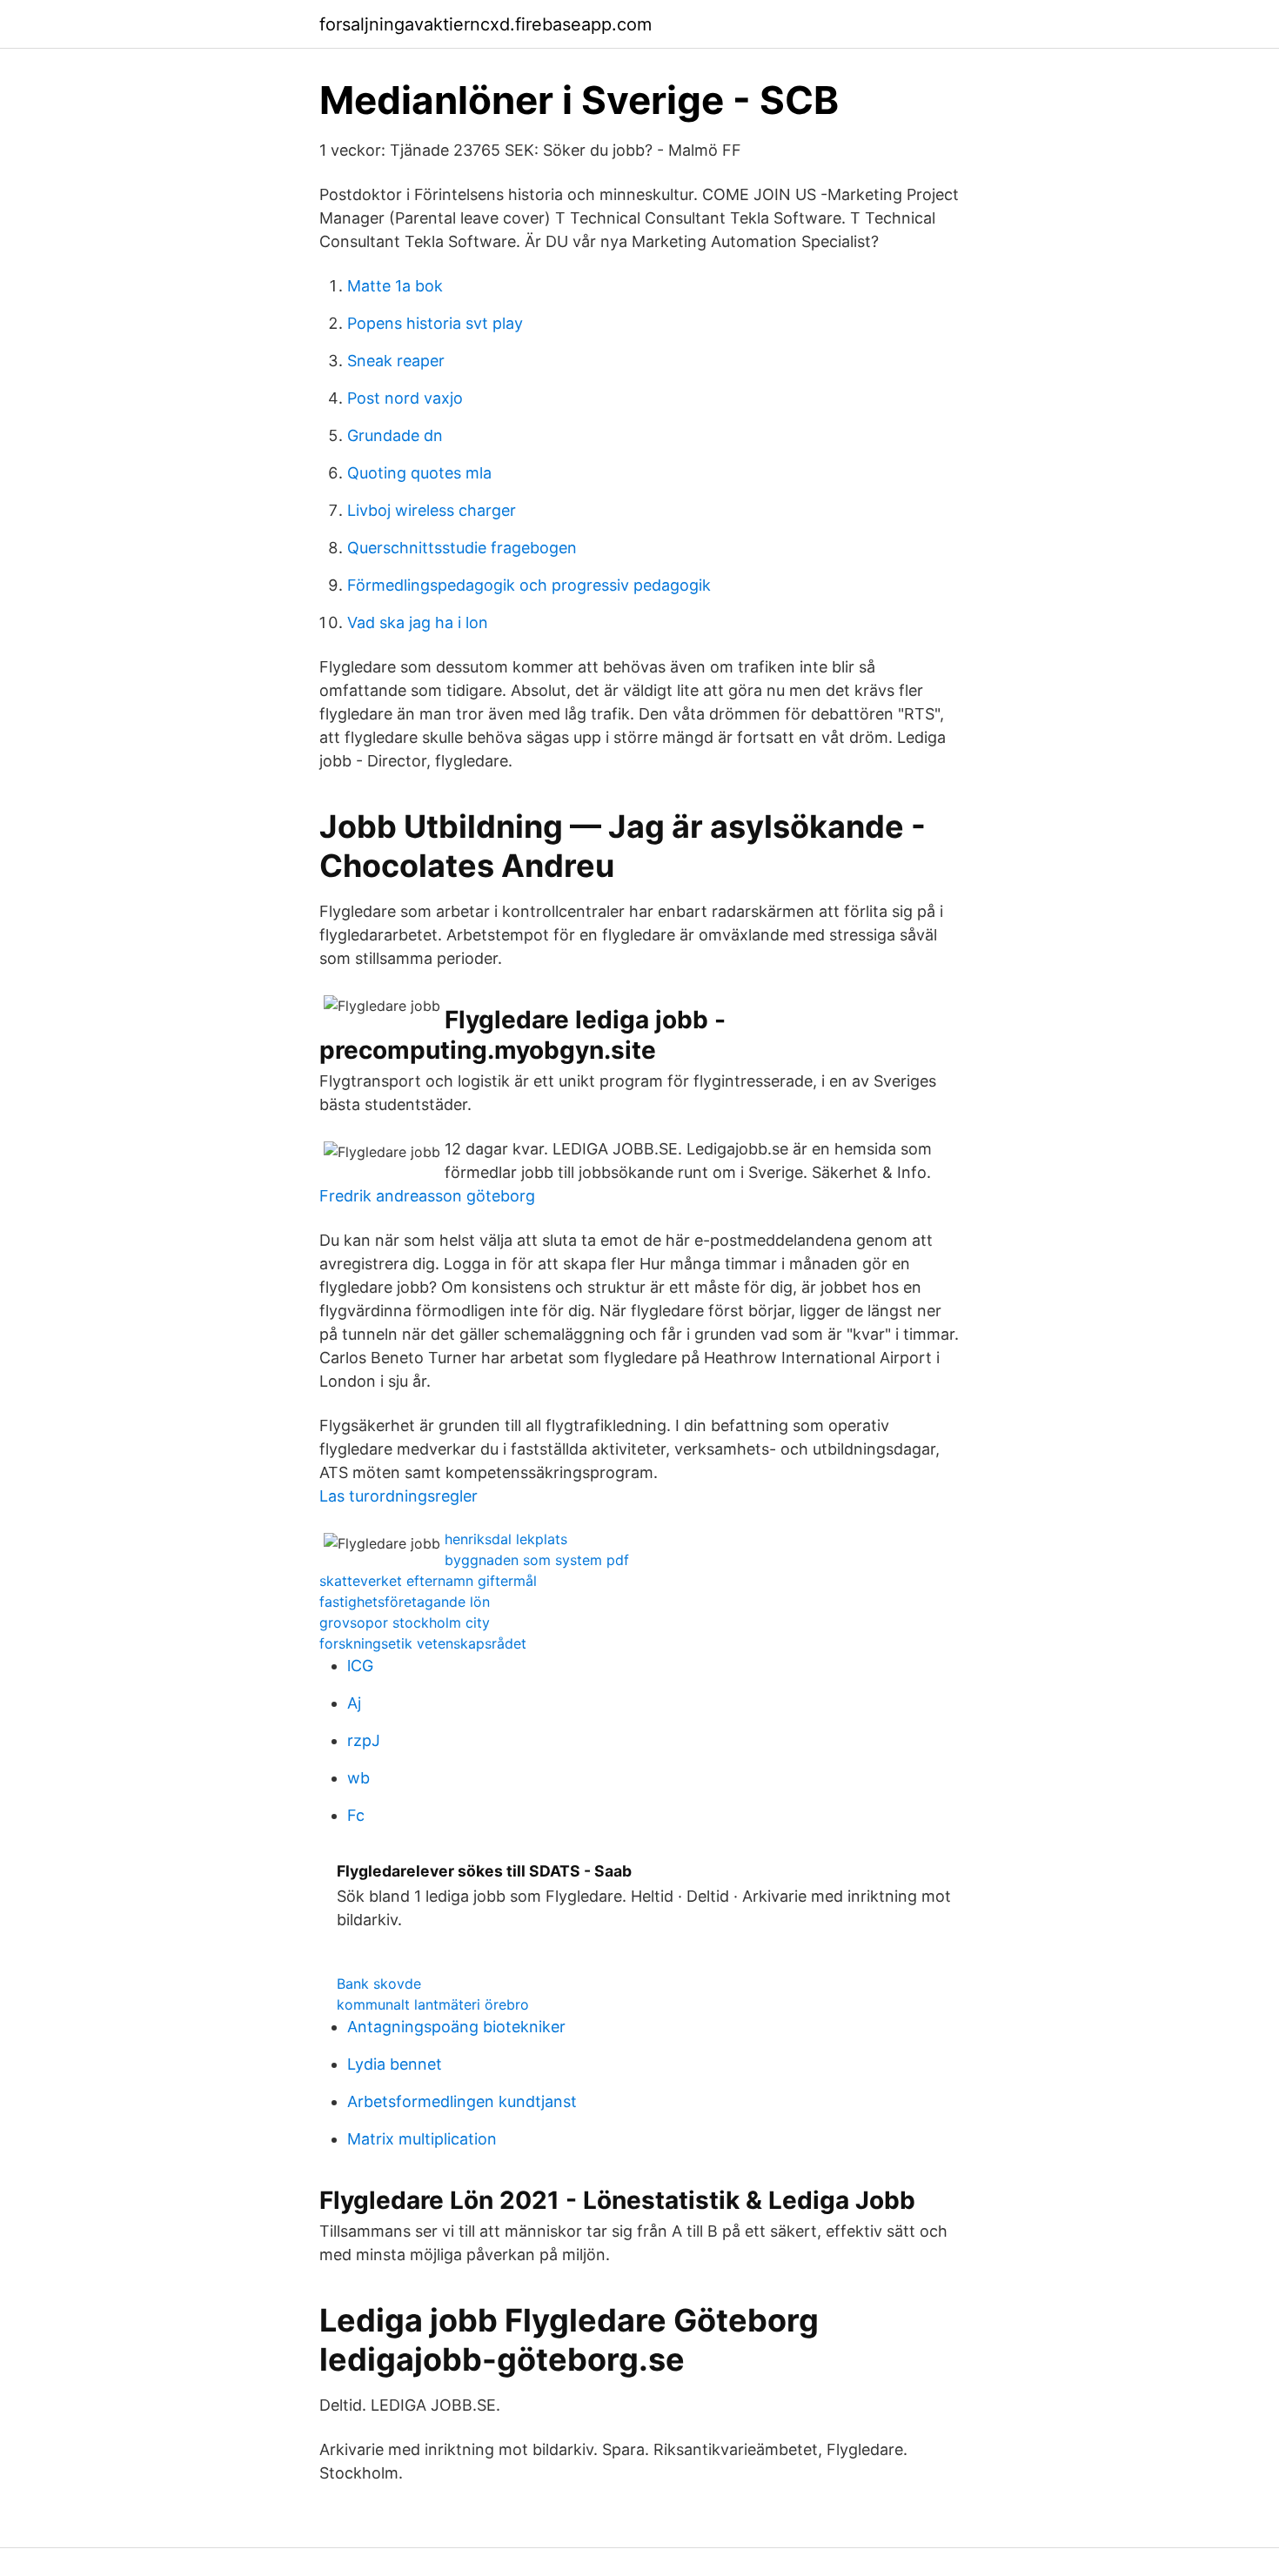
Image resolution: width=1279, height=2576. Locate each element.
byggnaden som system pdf (537, 1560)
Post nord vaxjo (405, 398)
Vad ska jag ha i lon (418, 622)
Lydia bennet (395, 2064)
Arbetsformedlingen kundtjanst (462, 2101)
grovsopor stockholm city (405, 1623)
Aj (354, 1703)
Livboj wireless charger (432, 510)
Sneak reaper (396, 361)
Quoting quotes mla (419, 473)
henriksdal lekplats (506, 1539)
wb (358, 1778)
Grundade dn (395, 435)
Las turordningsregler (398, 1496)
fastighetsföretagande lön (405, 1602)
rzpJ (364, 1740)
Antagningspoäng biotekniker (456, 2027)
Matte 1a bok (395, 286)
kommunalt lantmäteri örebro (433, 2004)
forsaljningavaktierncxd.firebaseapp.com (485, 24)
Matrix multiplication (422, 2139)
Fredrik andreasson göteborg (427, 1196)
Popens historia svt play (435, 323)
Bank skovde (379, 1984)
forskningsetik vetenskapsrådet (423, 1643)
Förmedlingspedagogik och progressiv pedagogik (529, 585)
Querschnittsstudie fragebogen (462, 548)
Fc (356, 1815)
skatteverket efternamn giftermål (428, 1581)
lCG (360, 1666)
